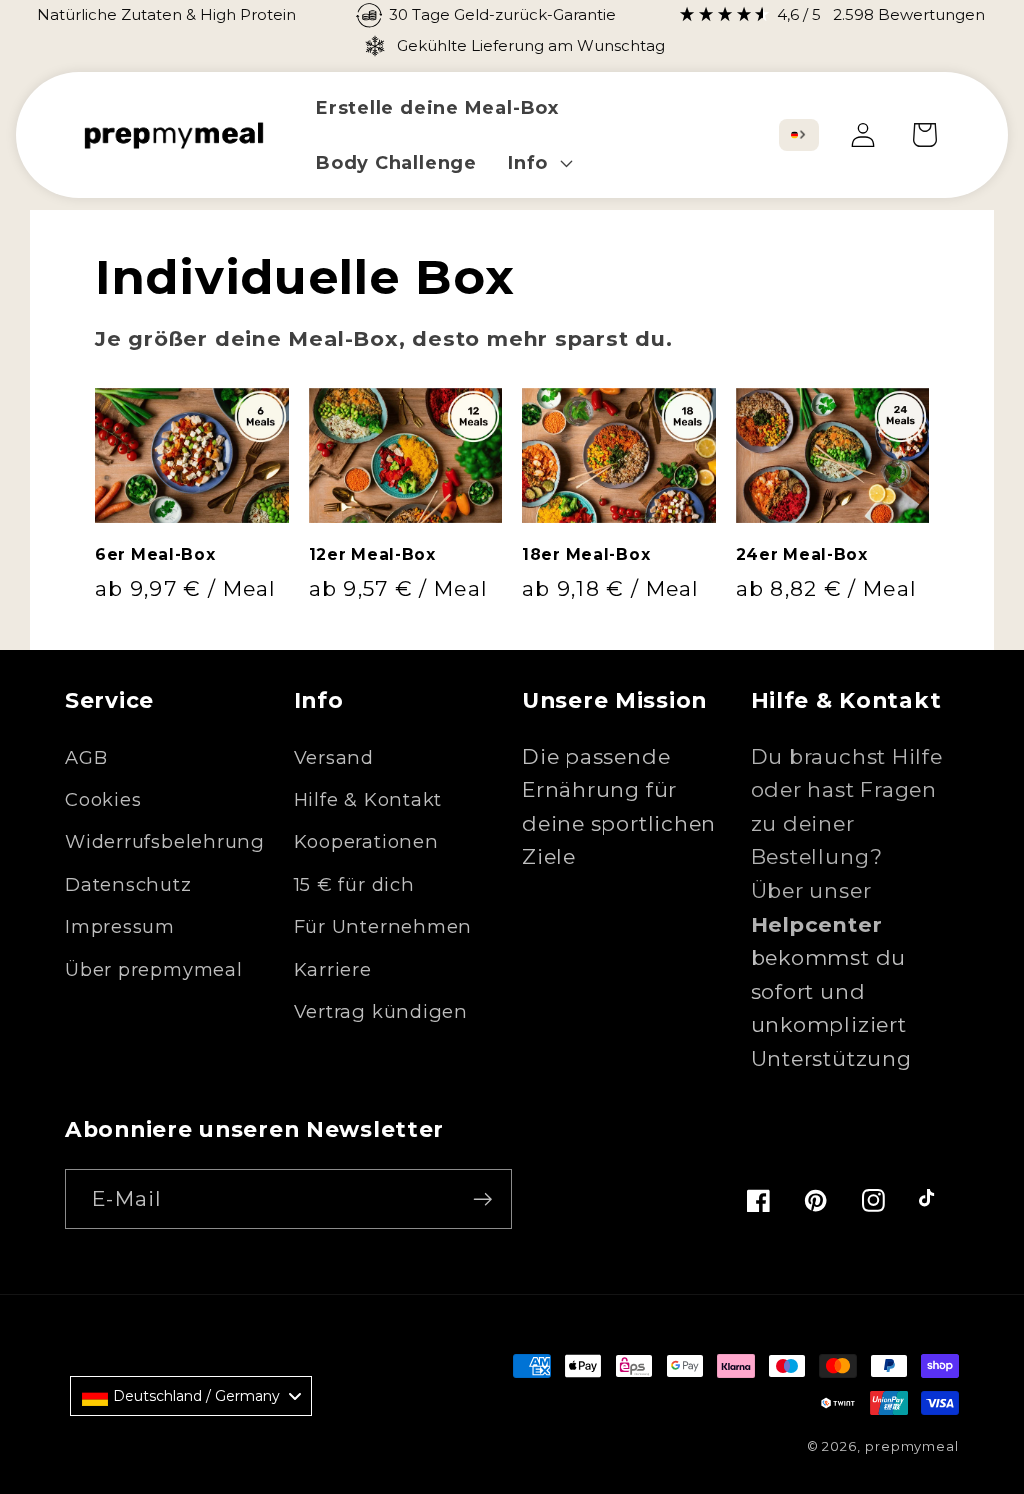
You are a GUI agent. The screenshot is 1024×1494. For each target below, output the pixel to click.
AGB (86, 757)
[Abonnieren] (482, 1199)
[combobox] (799, 135)
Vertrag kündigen (381, 1011)
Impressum (120, 926)
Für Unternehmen (383, 926)
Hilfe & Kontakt (368, 799)
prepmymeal (912, 1446)
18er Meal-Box (586, 554)
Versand (334, 757)
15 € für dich (354, 884)
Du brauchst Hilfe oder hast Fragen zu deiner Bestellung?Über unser (847, 840)
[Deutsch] (794, 135)
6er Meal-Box (155, 554)
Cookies (103, 799)
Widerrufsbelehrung (165, 841)
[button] (537, 162)
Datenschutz (128, 884)
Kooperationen (366, 841)
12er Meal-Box (372, 554)
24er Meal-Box (802, 554)
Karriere (333, 969)
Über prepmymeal (154, 969)
